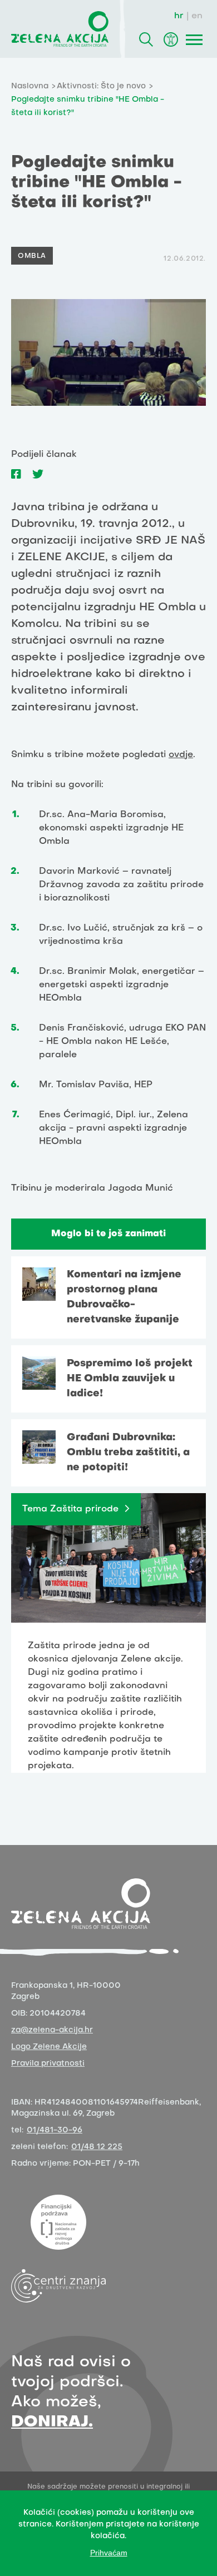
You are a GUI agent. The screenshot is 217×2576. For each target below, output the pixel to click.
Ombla (32, 256)
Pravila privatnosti (48, 2064)
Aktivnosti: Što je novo (101, 86)
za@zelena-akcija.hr (52, 2030)
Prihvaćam (109, 2553)
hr (179, 16)
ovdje (181, 755)
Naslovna (30, 86)
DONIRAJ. (52, 2422)
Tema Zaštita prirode (70, 1509)
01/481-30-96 (55, 2130)
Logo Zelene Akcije (49, 2047)
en (197, 16)
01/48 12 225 (97, 2147)
